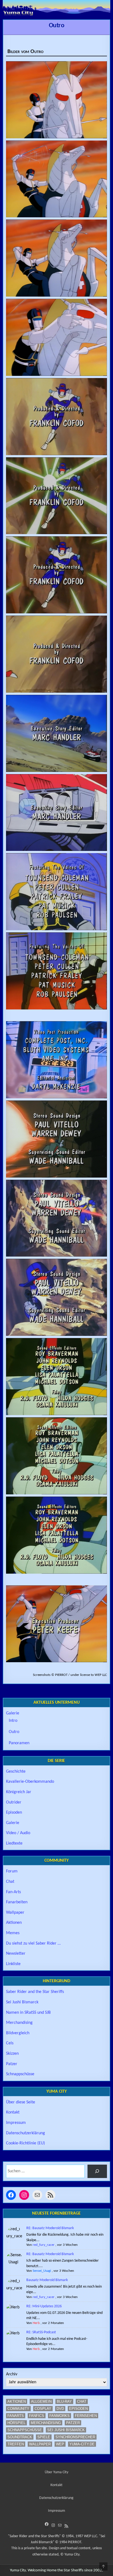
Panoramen (19, 1743)
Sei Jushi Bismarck (22, 2002)
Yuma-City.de (82, 2444)
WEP (60, 2444)
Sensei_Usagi (42, 2271)
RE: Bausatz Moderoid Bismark (50, 2228)
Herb (36, 2323)
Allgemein (41, 2401)
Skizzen (12, 2054)
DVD (60, 2409)
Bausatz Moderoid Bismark (47, 2280)
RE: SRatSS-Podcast (41, 2332)
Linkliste (13, 1964)
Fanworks (60, 2416)
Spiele (44, 2437)
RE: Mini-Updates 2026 (44, 2306)
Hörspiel (16, 2423)
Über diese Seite (21, 2102)
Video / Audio (18, 1833)
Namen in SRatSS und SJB (28, 2013)
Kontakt (13, 2112)
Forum (12, 1871)
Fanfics (37, 2416)
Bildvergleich (18, 2033)
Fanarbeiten (17, 1902)
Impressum (16, 2123)
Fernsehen (86, 2416)
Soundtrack (20, 2437)
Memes (13, 1933)
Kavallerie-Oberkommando (30, 1782)
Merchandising (19, 2023)
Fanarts (16, 2416)
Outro (57, 26)
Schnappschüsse (20, 2074)
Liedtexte (14, 1843)
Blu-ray (64, 2401)
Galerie (13, 1713)
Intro (13, 1721)
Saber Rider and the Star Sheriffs (35, 1992)
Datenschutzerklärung (26, 2133)
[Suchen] (97, 2171)
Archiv (12, 2374)
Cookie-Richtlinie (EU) (26, 2143)
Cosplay (43, 2409)
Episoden (14, 1813)
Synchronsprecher (75, 2437)
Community (18, 2409)
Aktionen (14, 1923)
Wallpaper (15, 1913)
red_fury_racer (44, 2245)
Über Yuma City (56, 2472)
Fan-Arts (13, 1892)
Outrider (14, 1802)
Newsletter (16, 1954)
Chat (10, 1882)
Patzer (12, 2064)
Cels (10, 2043)
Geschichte (16, 1772)
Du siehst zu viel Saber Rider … (33, 1943)
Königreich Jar (19, 1792)
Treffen (16, 2444)
